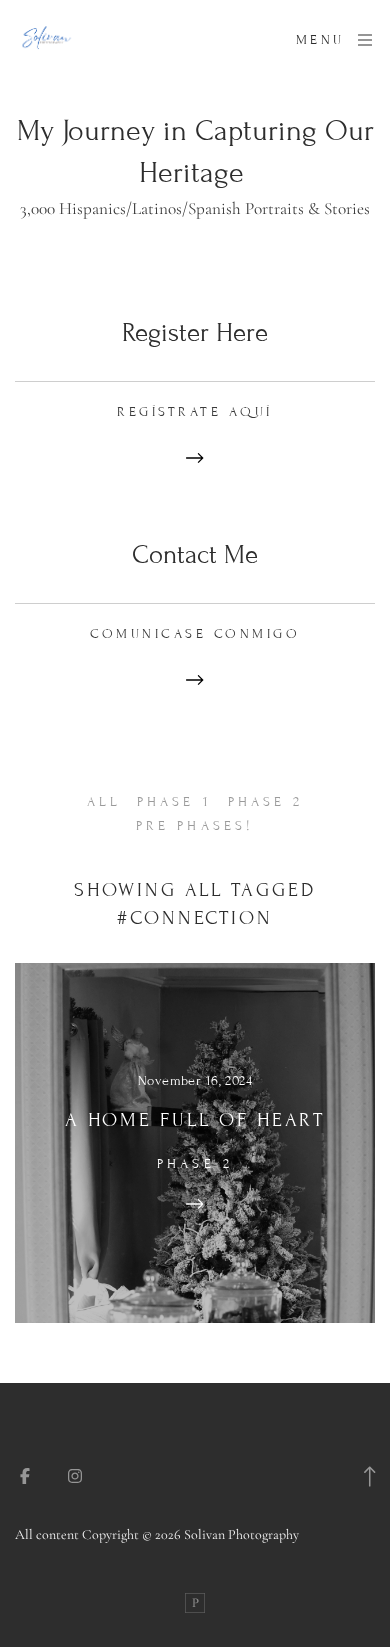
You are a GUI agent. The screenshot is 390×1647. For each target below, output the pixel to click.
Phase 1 (174, 802)
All (104, 802)
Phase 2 (265, 802)
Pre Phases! (195, 826)
